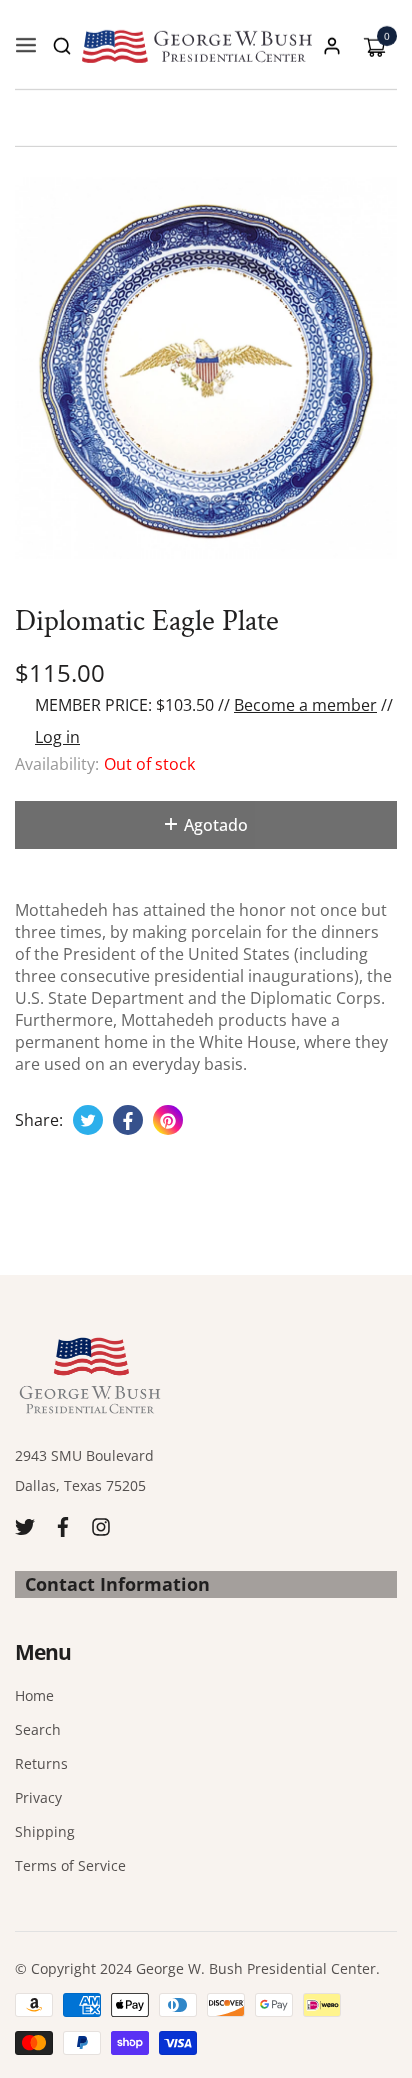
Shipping (45, 1831)
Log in (57, 737)
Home (34, 1695)
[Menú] (26, 46)
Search (38, 1729)
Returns (41, 1763)
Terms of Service (70, 1865)
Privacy (38, 1797)
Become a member (305, 705)
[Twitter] (25, 1525)
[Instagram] (101, 1525)
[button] (62, 46)
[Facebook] (63, 1525)
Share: (39, 1120)
